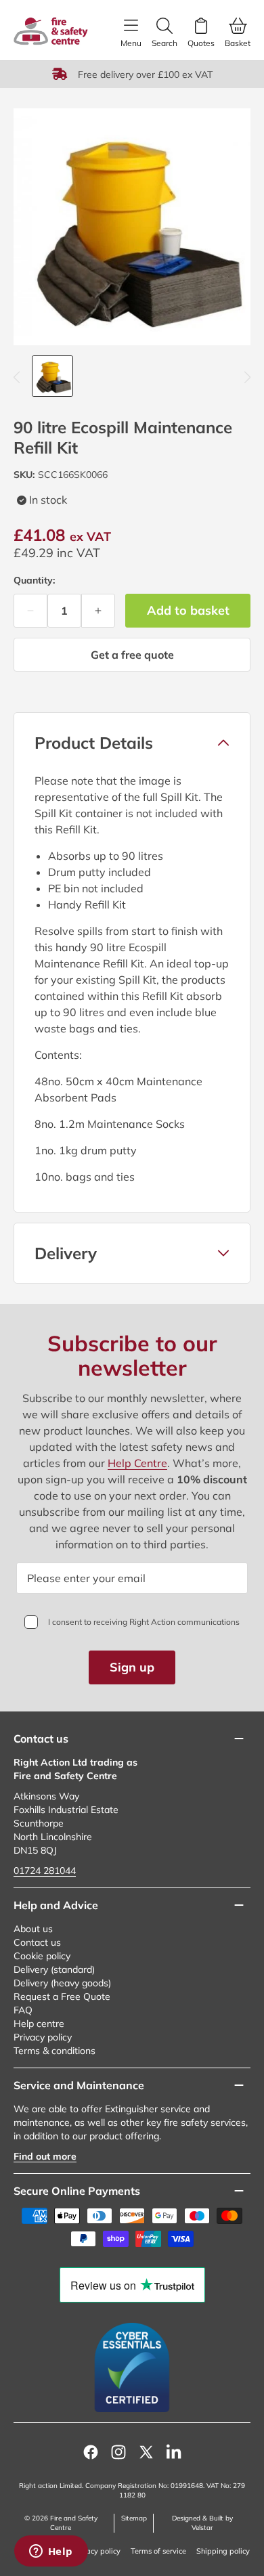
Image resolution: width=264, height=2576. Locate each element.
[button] (132, 743)
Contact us (37, 1942)
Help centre (39, 2024)
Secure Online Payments (77, 2191)
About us (33, 1929)
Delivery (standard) (54, 1969)
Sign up (132, 1667)
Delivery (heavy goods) (62, 1983)
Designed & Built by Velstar (202, 2523)
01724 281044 (45, 1871)
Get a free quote (132, 655)
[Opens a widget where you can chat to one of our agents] (51, 2552)
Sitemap (134, 2518)
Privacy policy (43, 2037)
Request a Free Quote (62, 1996)
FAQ (23, 2010)
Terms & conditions (54, 2051)
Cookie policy (42, 1956)
